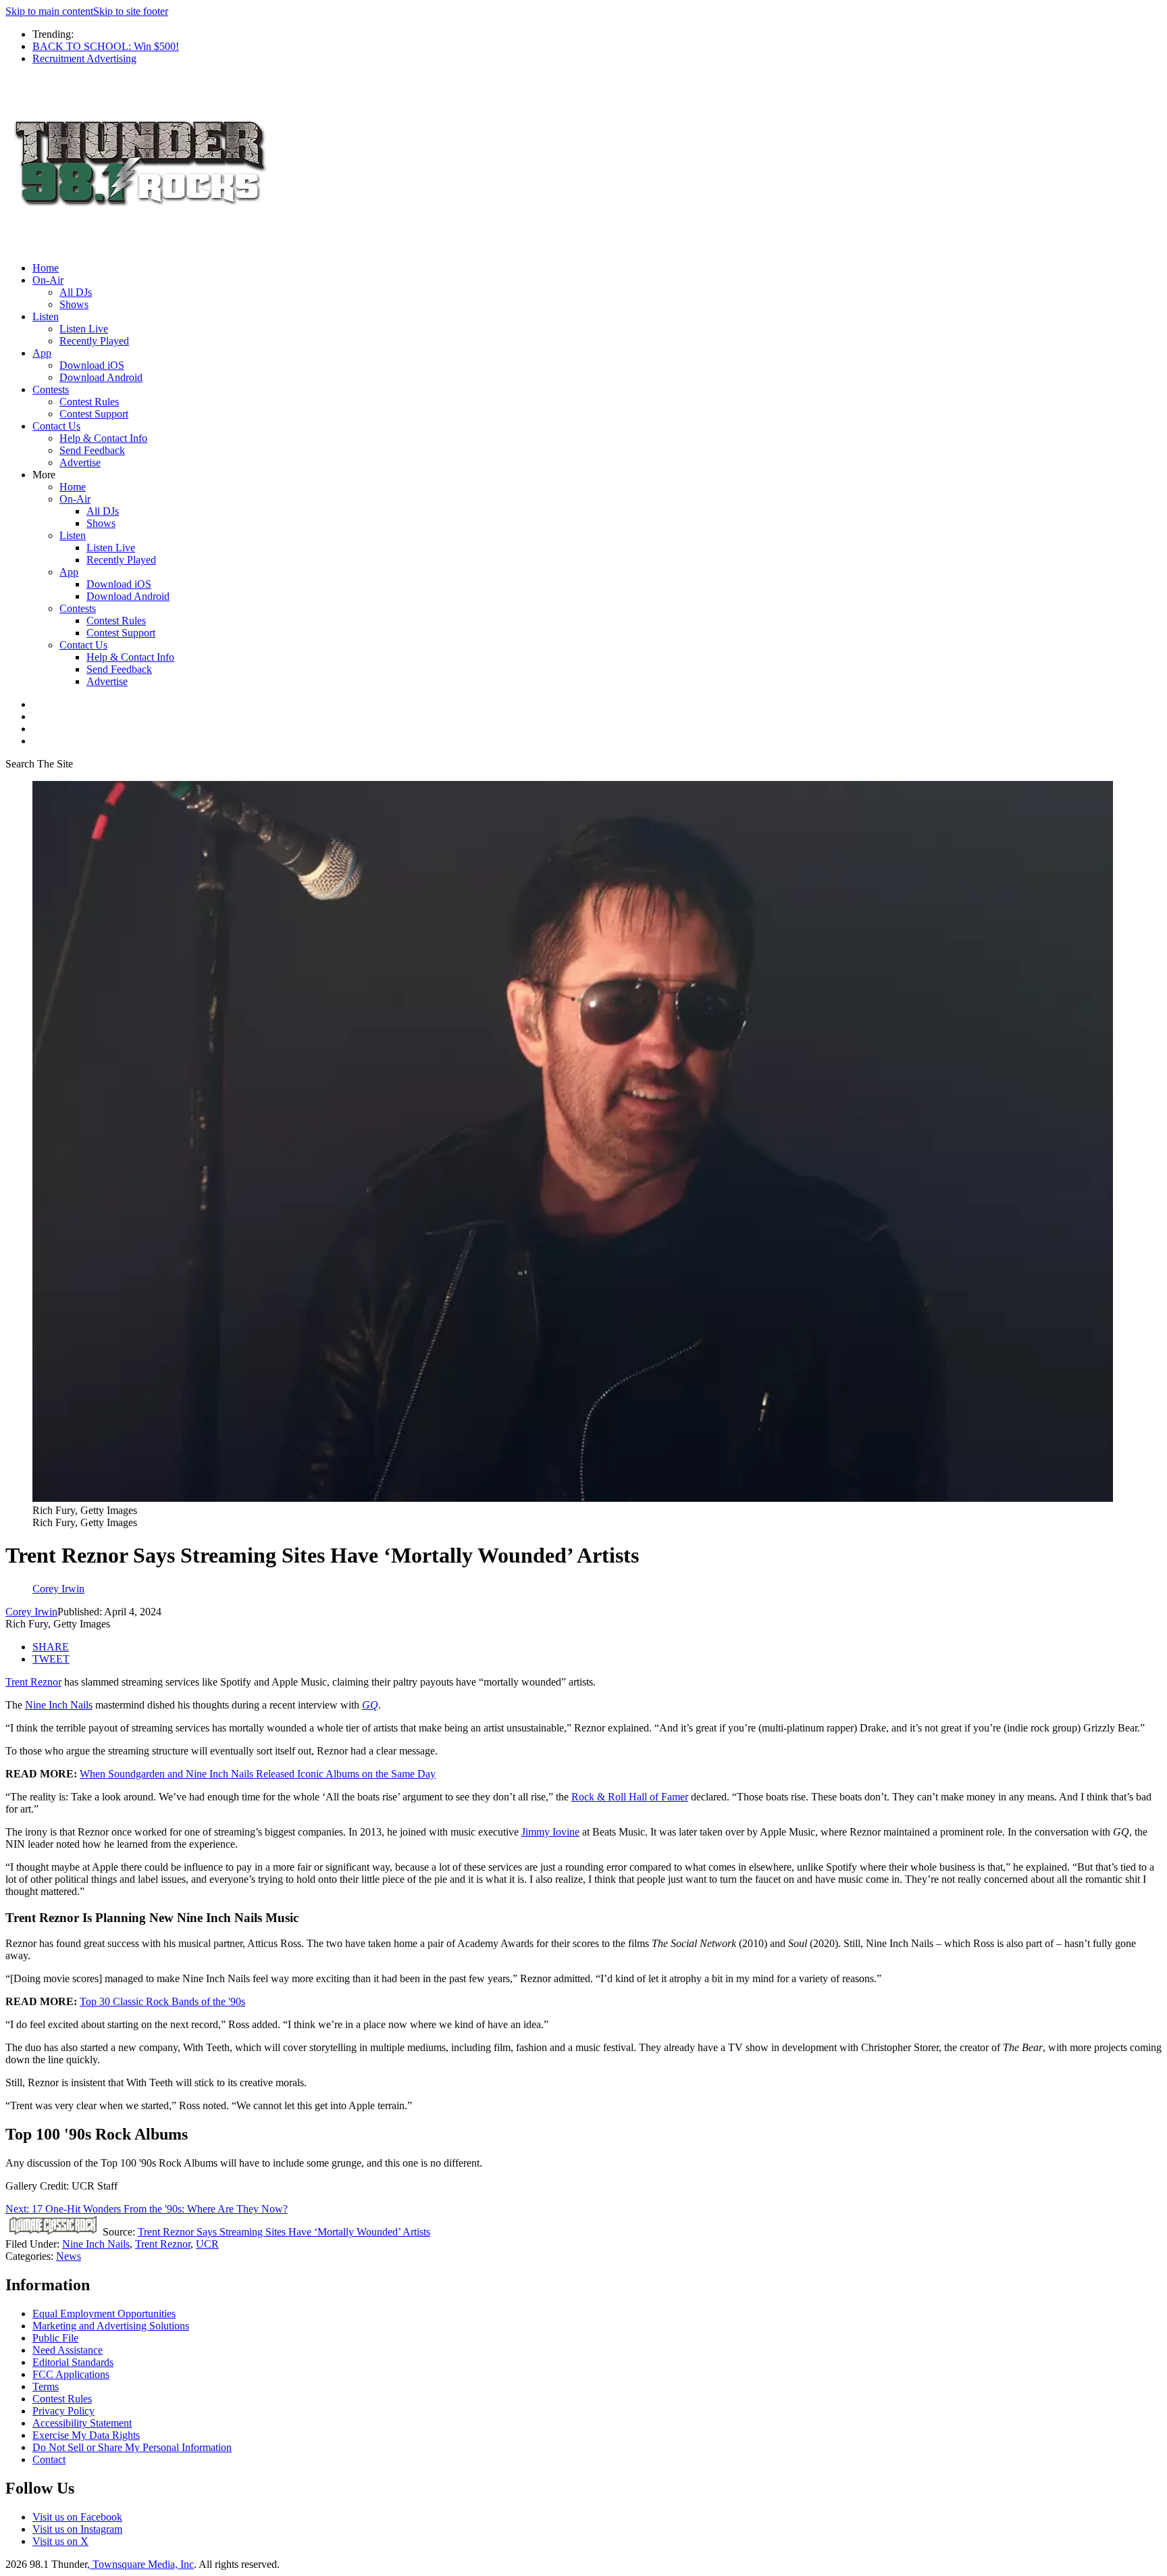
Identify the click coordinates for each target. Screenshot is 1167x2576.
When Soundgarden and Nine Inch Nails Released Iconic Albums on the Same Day (258, 1774)
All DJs (76, 292)
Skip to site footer (131, 11)
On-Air (48, 280)
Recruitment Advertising (84, 58)
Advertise (80, 462)
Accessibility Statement (82, 2423)
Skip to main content (49, 11)
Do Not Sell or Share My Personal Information (132, 2447)
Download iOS (92, 365)
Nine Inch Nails (59, 1705)
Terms (46, 2386)
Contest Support (94, 414)
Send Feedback (92, 450)
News (69, 2256)
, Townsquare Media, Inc (140, 2564)
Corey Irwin (31, 1612)
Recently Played (94, 341)
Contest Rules (89, 402)
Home (46, 268)
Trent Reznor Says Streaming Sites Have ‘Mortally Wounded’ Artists (284, 2232)
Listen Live (84, 329)
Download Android (101, 377)
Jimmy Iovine (550, 1832)
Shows (74, 304)
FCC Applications (71, 2374)
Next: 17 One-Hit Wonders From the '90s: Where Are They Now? (147, 2209)
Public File (55, 2338)
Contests (51, 389)
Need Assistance (68, 2350)
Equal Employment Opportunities (104, 2314)
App (42, 353)
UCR (207, 2244)
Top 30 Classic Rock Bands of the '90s (162, 2001)
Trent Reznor (33, 1682)
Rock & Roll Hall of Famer (630, 1797)
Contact (49, 2459)
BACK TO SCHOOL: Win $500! (106, 46)
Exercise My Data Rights (86, 2435)
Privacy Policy (63, 2411)
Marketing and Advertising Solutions (111, 2326)
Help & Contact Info (103, 438)
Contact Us (56, 426)
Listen (46, 317)
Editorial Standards (73, 2362)
